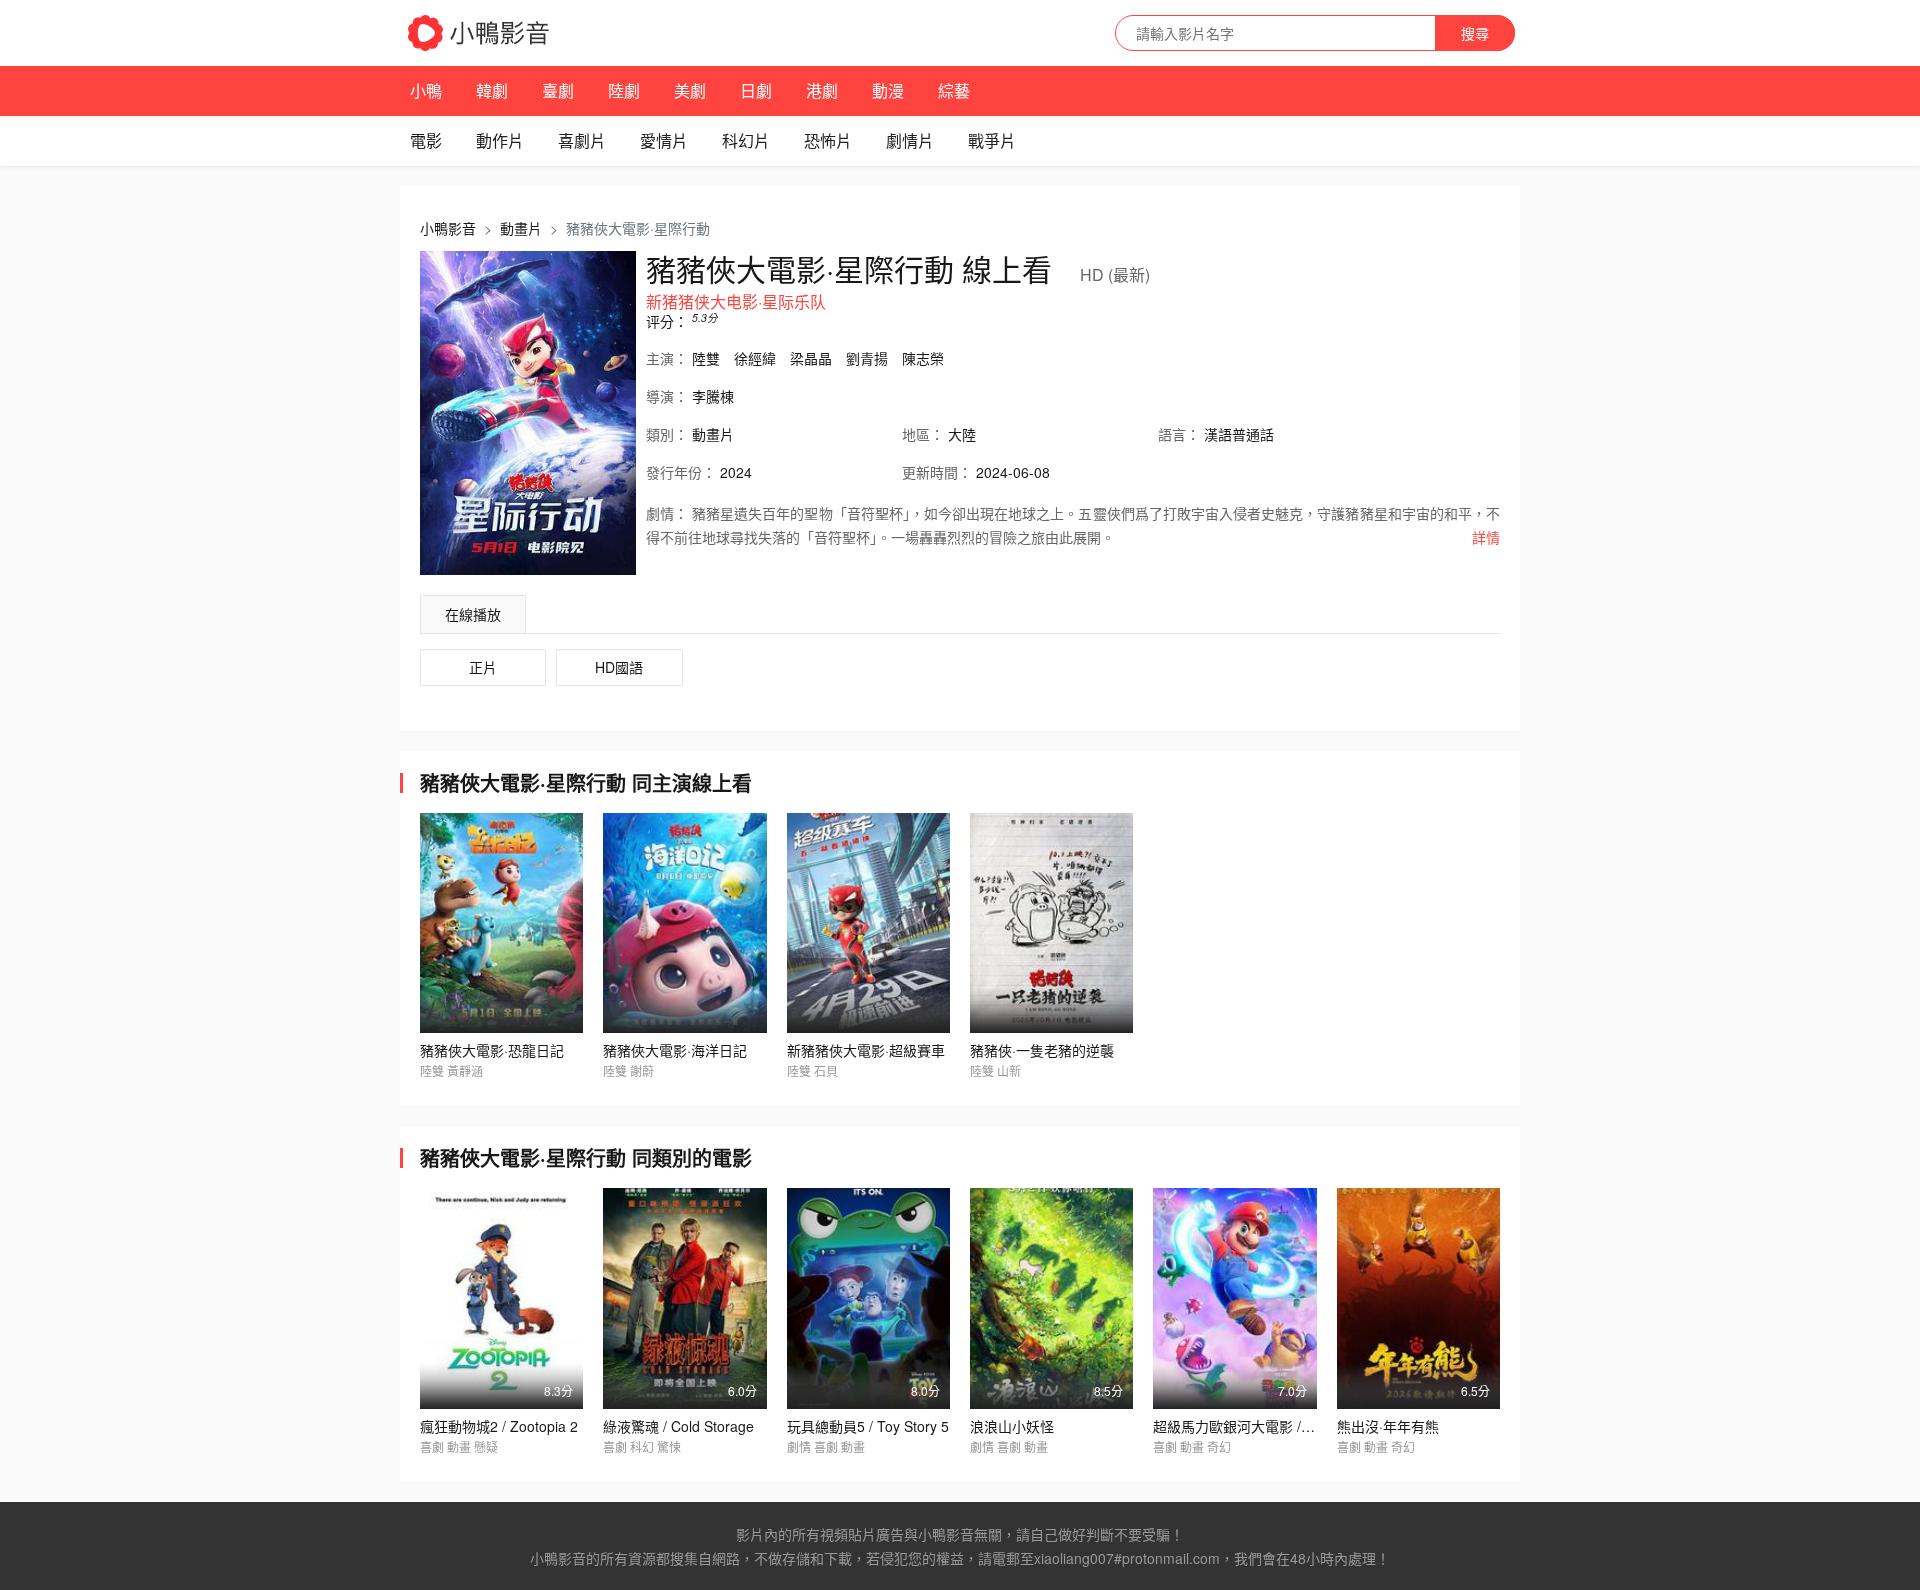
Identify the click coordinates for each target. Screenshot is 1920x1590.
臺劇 (558, 90)
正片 (483, 667)
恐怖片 (828, 140)
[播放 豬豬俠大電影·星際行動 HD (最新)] (528, 413)
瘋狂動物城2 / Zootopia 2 (499, 1426)
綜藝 (954, 90)
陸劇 (624, 90)
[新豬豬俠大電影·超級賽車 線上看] (868, 923)
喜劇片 (582, 140)
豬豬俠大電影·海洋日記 (675, 1050)
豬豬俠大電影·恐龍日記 (492, 1050)
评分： (667, 321)
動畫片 (521, 228)
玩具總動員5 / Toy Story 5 (868, 1426)
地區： (923, 434)
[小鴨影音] (480, 33)
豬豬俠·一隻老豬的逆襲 (1042, 1050)
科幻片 (746, 140)
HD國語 (619, 667)
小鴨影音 (448, 228)
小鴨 (426, 90)
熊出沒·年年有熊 (1388, 1426)
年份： (681, 472)
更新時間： (937, 472)
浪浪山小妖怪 (1012, 1426)
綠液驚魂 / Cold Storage (678, 1426)
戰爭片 (992, 140)
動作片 (500, 140)
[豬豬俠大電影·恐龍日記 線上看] (501, 923)
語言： (1179, 434)
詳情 (1486, 537)
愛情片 (664, 140)
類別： (667, 434)
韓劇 (492, 90)
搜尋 (1475, 33)
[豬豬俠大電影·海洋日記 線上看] (684, 923)
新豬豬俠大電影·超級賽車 (866, 1050)
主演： (667, 358)
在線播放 (473, 614)
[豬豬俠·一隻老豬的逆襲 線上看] (1051, 923)
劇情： (667, 513)
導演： (667, 396)
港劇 (822, 90)
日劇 (756, 90)
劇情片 (910, 140)
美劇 (690, 90)
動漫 (888, 90)
